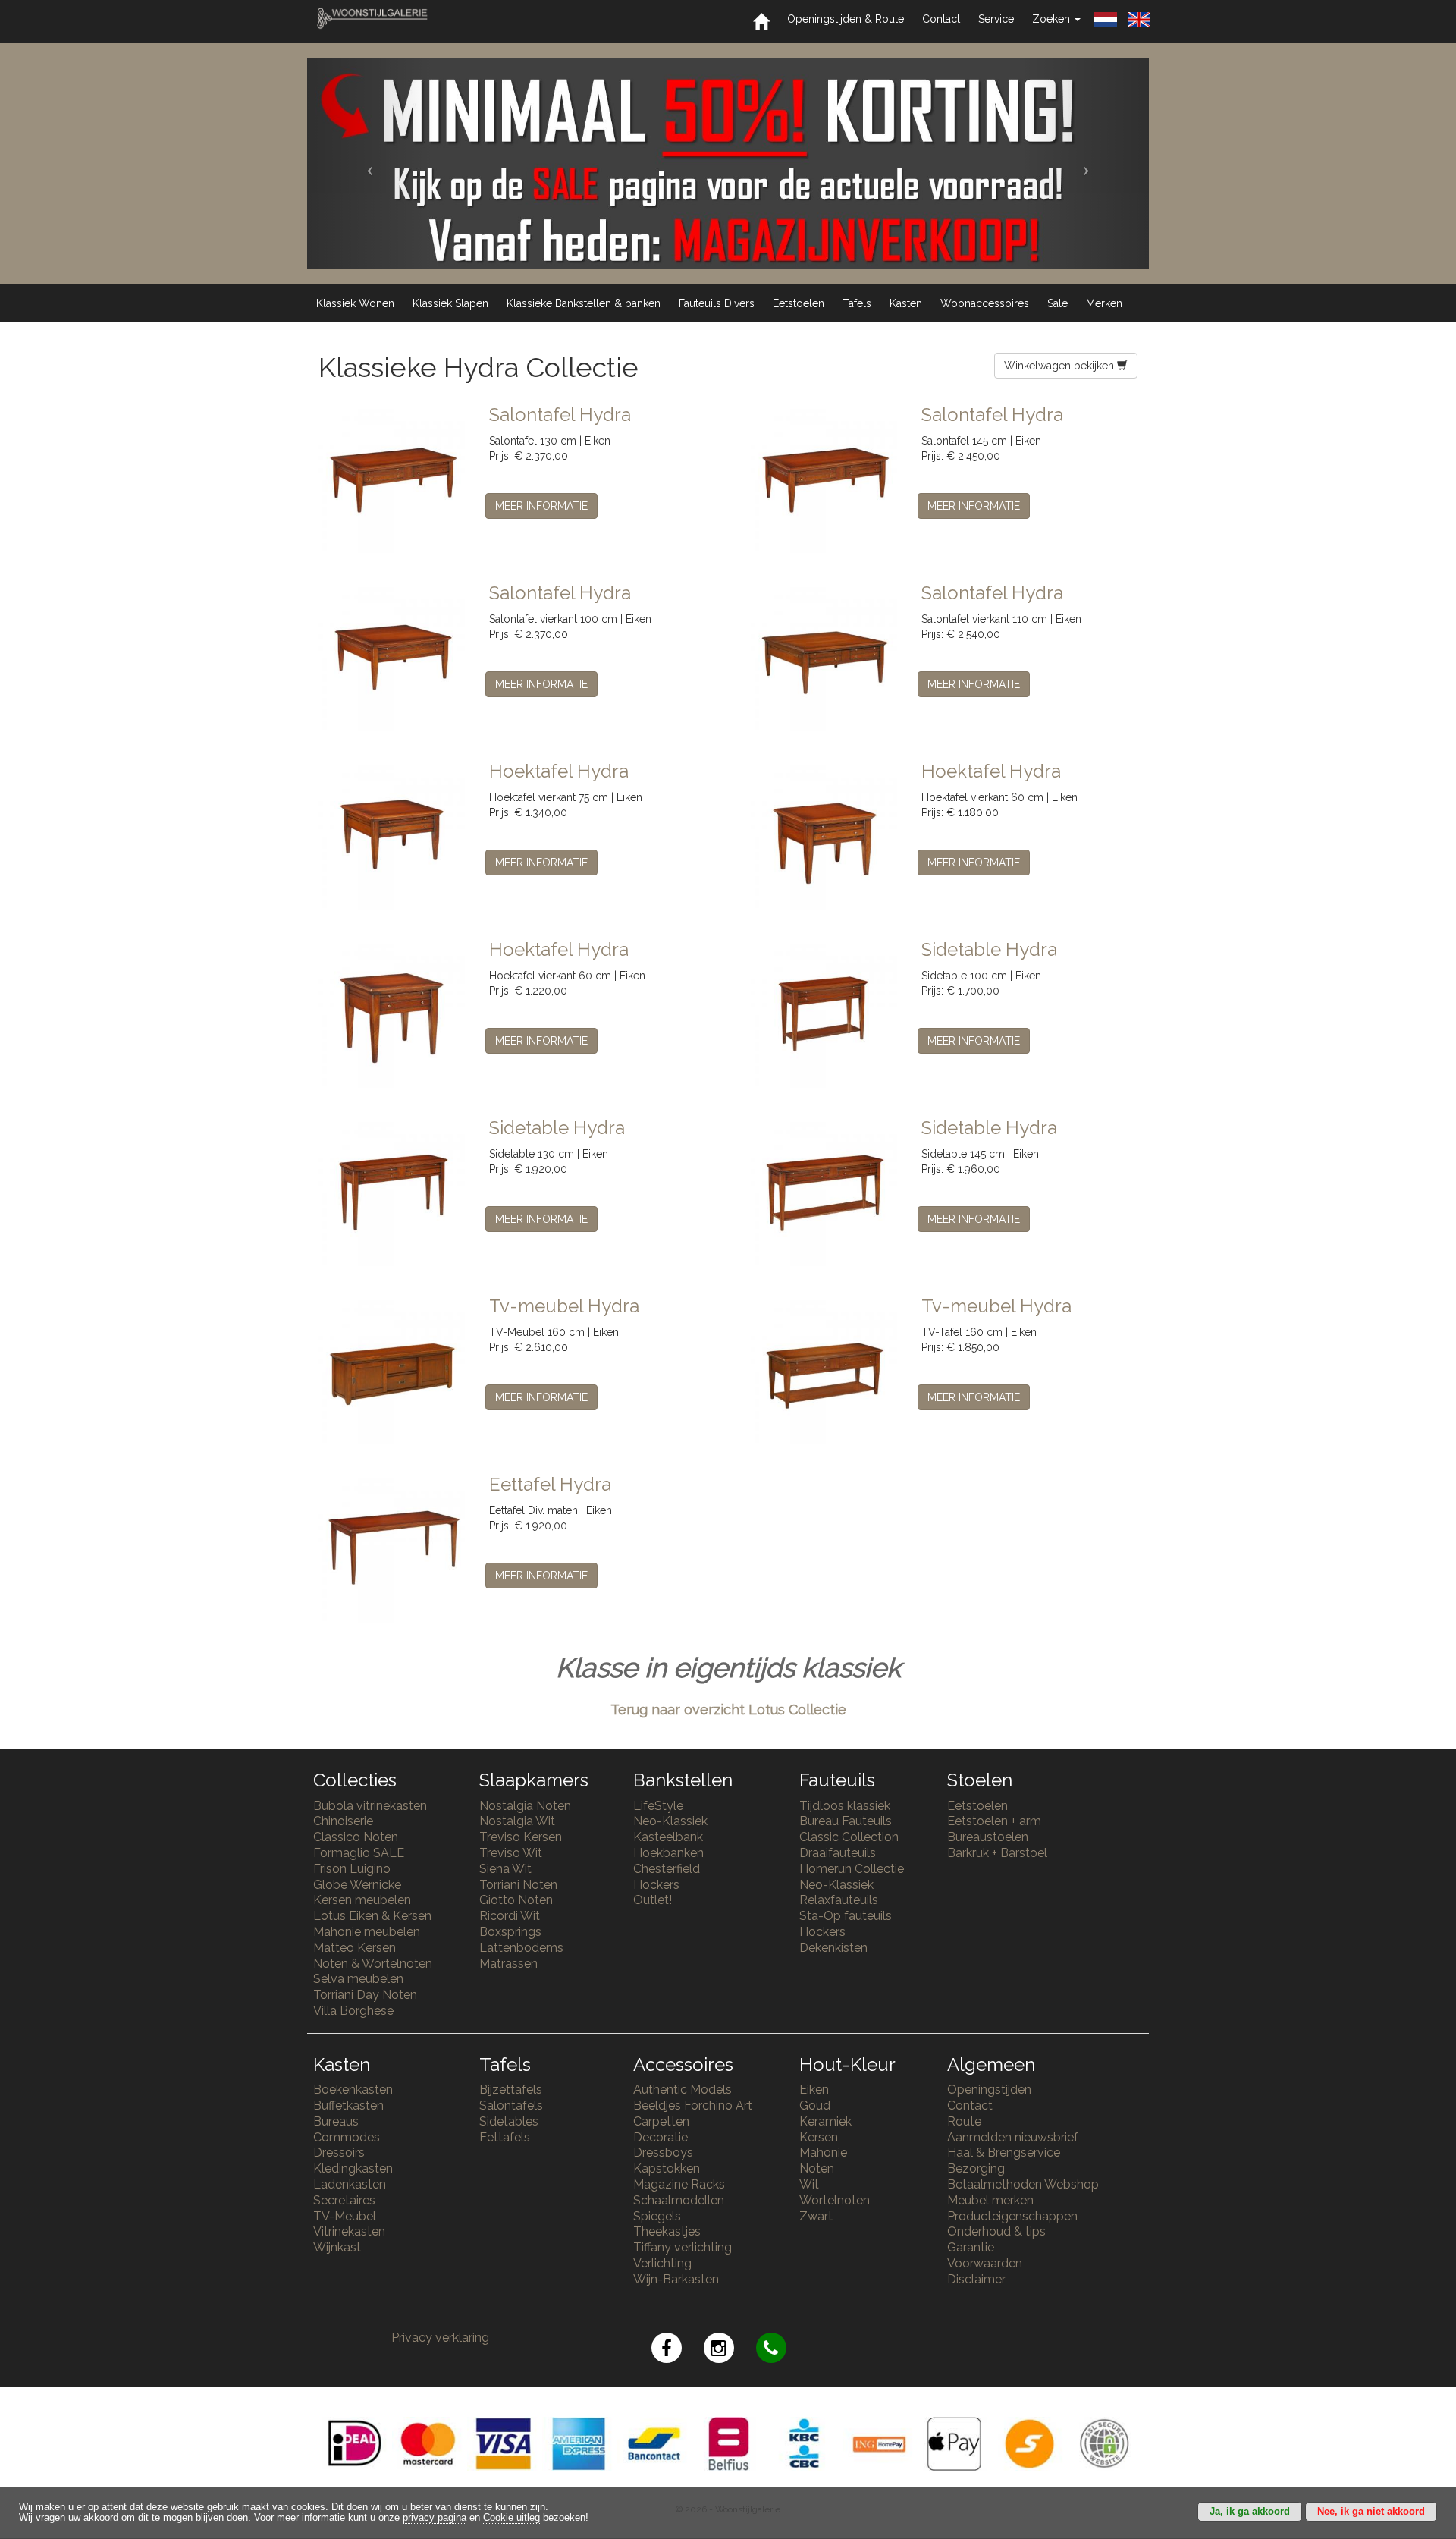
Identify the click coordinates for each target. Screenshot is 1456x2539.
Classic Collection (849, 1837)
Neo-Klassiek (670, 1821)
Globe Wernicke (357, 1885)
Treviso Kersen (521, 1837)
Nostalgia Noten (525, 1806)
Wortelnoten (835, 2200)
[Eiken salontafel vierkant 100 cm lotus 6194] (392, 656)
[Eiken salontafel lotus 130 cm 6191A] (392, 478)
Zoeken (1053, 19)
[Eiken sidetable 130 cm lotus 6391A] (392, 1191)
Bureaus (336, 2121)
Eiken (814, 2090)
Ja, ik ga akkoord (1250, 2512)
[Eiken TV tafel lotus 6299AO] (825, 1369)
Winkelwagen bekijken (1061, 366)
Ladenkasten (350, 2184)
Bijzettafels (511, 2090)
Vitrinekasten (349, 2231)
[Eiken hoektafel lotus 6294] (825, 834)
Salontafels (511, 2105)
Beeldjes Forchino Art (693, 2105)
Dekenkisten (833, 1948)
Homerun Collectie (852, 1869)
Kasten (906, 303)
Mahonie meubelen (367, 1932)
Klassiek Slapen (450, 303)
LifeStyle (658, 1806)
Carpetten (661, 2121)
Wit (809, 2184)
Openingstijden (989, 2090)
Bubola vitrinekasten (370, 1806)
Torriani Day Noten (365, 1995)
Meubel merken (990, 2200)
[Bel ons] (781, 2350)
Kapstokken (667, 2168)
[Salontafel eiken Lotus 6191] (825, 478)
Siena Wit (505, 1869)
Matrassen (508, 1964)
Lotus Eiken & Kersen (372, 1916)
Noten (817, 2168)
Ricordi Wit (510, 1916)
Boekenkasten (353, 2090)
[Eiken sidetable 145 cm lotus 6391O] (825, 1191)
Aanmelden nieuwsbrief (1013, 2137)
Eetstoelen (799, 303)
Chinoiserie (343, 1821)
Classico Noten (356, 1837)
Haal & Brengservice (1004, 2152)
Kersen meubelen (362, 1900)
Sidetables (509, 2121)
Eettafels (505, 2137)
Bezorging (976, 2168)
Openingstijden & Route (846, 19)
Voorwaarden (985, 2263)
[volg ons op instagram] (730, 2350)
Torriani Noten (518, 1885)
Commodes (347, 2137)
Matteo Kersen (355, 1948)
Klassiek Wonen (355, 303)
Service (996, 19)
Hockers (656, 1885)
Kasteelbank (668, 1837)
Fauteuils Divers (717, 303)
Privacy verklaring (440, 2338)
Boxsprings (510, 1932)
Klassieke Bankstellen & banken (584, 303)
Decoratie (661, 2137)
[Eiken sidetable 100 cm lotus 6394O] (825, 1013)
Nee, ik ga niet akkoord (1371, 2512)
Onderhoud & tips (996, 2231)
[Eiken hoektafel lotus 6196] (392, 834)
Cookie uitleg (511, 2518)
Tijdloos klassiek (845, 1806)
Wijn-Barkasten (676, 2279)
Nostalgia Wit (517, 1821)
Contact (941, 19)
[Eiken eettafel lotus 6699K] (392, 1548)
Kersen (819, 2137)
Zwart (816, 2216)
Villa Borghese (353, 2011)
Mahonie (823, 2152)
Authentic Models (682, 2090)
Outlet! (653, 1900)
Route (964, 2121)
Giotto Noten (516, 1900)
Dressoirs (339, 2152)
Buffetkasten (348, 2105)
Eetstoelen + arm (994, 1821)
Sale (1057, 303)
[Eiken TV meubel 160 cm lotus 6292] (392, 1369)
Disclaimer (976, 2279)
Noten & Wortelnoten (373, 1964)
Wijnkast (337, 2247)
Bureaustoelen (988, 1837)
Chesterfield (667, 1869)
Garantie (971, 2247)
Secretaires (344, 2200)
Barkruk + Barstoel (997, 1853)
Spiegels (657, 2216)
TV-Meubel (345, 2216)
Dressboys (663, 2152)
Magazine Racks (679, 2184)
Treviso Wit (511, 1853)
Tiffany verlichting (682, 2247)
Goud (815, 2105)
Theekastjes (667, 2231)
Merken (1104, 303)
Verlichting (662, 2263)
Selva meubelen (358, 1979)
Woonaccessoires (985, 303)
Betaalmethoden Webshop (1023, 2184)
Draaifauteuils (838, 1853)
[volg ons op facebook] (678, 2350)
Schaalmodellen (679, 2200)
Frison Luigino (352, 1869)
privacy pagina (435, 2518)
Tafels (857, 303)
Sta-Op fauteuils (846, 1916)
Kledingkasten (353, 2168)
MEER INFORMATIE (541, 506)
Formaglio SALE (359, 1853)
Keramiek (825, 2121)
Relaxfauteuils (839, 1900)
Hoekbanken (668, 1853)
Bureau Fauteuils (846, 1821)
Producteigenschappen (1012, 2216)
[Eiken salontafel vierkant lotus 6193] (825, 656)
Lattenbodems (521, 1948)
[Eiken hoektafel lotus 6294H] (392, 1013)
